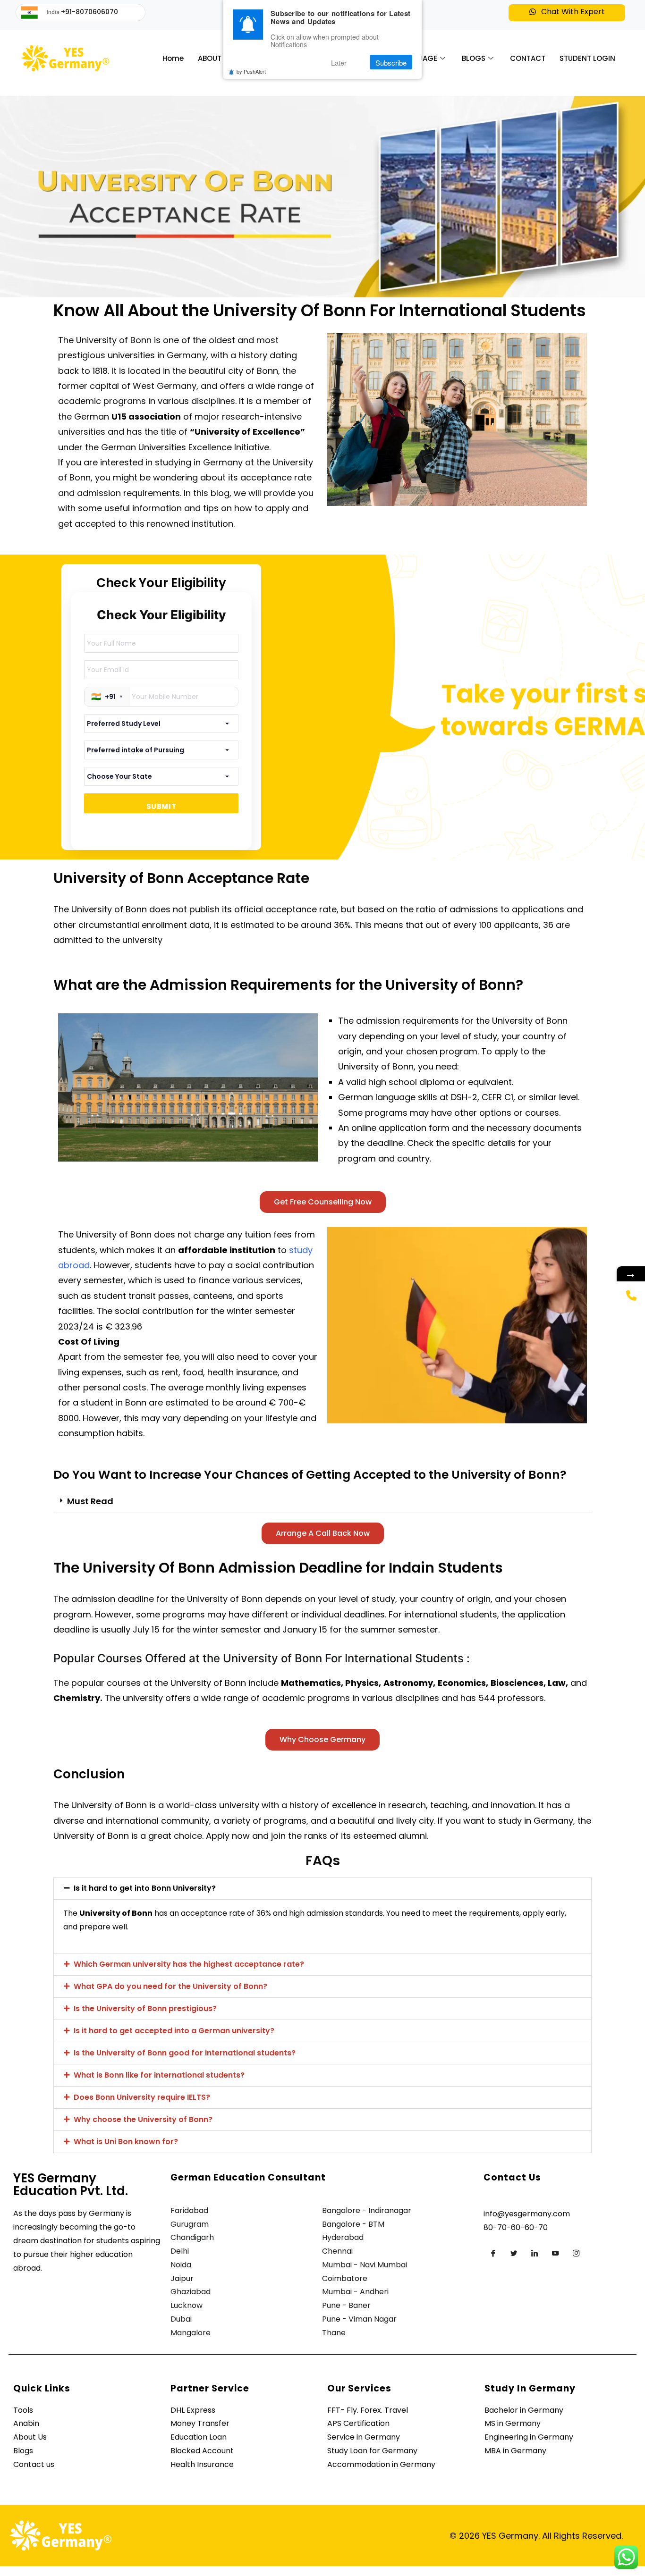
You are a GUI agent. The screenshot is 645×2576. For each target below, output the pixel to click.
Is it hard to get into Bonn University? (145, 1888)
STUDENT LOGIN (587, 58)
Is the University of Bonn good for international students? (185, 2053)
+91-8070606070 (89, 12)
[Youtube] (555, 2253)
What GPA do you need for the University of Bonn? (170, 1986)
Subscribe (391, 63)
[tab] (322, 1502)
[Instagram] (576, 2253)
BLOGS (474, 58)
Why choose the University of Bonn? (143, 2119)
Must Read (90, 1501)
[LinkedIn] (535, 2253)
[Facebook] (493, 2253)
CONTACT (528, 58)
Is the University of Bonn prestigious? (145, 2008)
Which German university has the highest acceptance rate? (189, 1964)
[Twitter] (514, 2253)
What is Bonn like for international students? (159, 2075)
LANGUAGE (418, 58)
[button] (567, 13)
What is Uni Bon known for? (126, 2142)
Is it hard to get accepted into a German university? (174, 2031)
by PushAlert (251, 72)
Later (339, 63)
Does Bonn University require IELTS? (142, 2097)
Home (173, 58)
